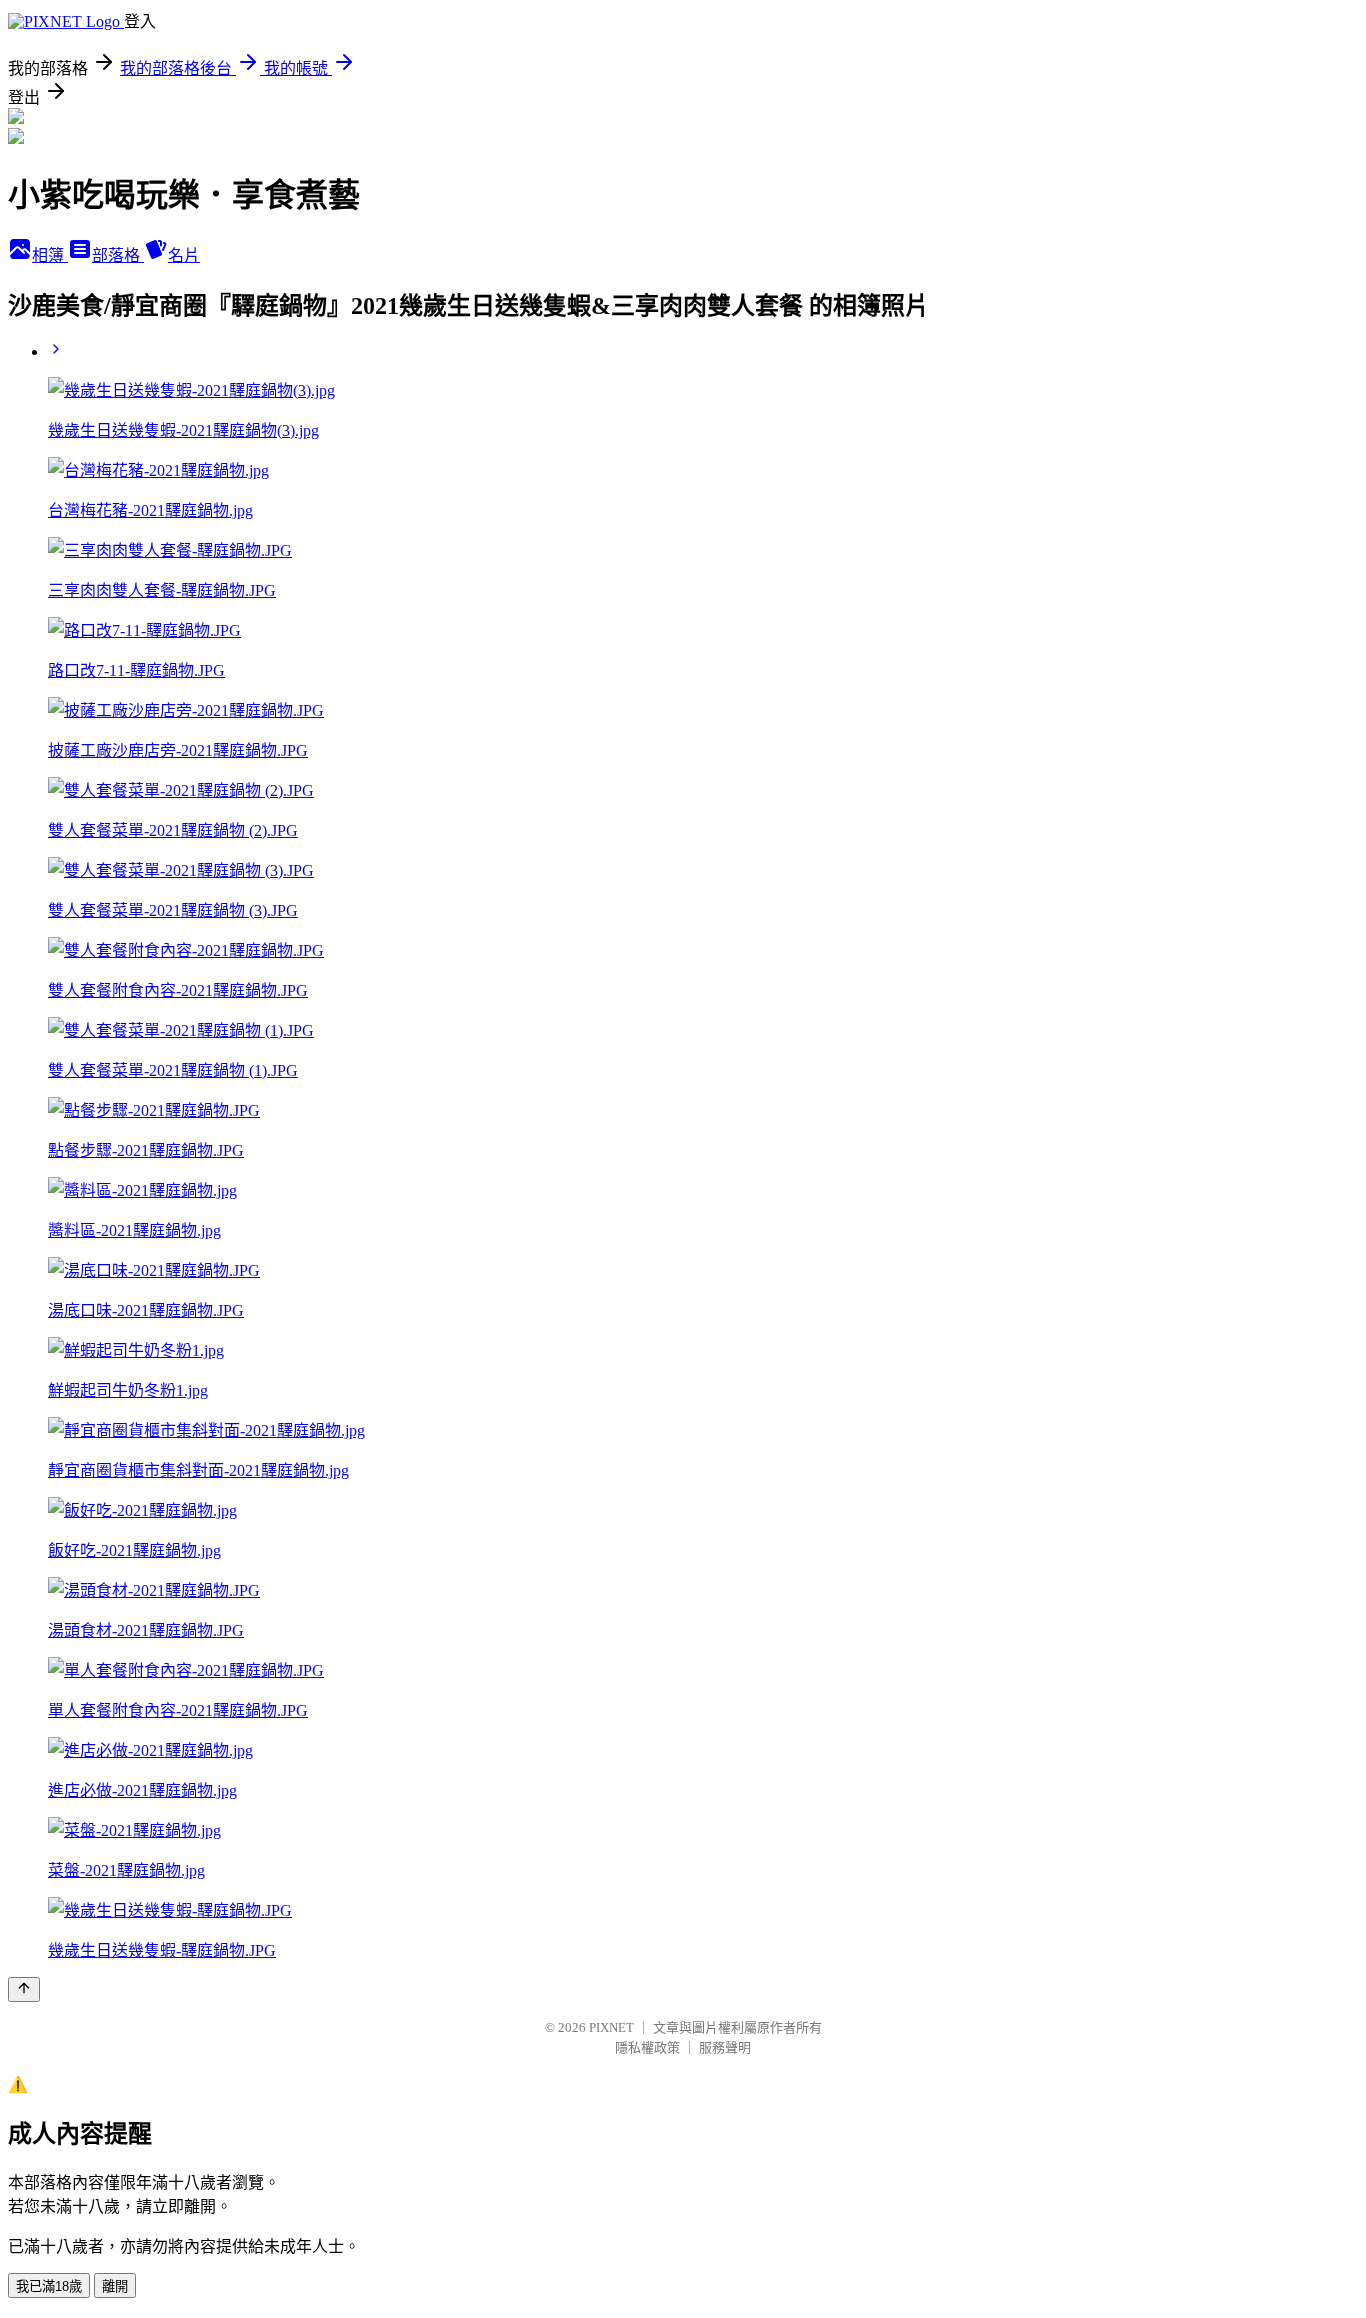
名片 (184, 255)
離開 (115, 2286)
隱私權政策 (647, 2047)
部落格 (118, 255)
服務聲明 (725, 2047)
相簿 (50, 255)
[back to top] (24, 1989)
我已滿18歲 (49, 2286)
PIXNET (611, 2027)
